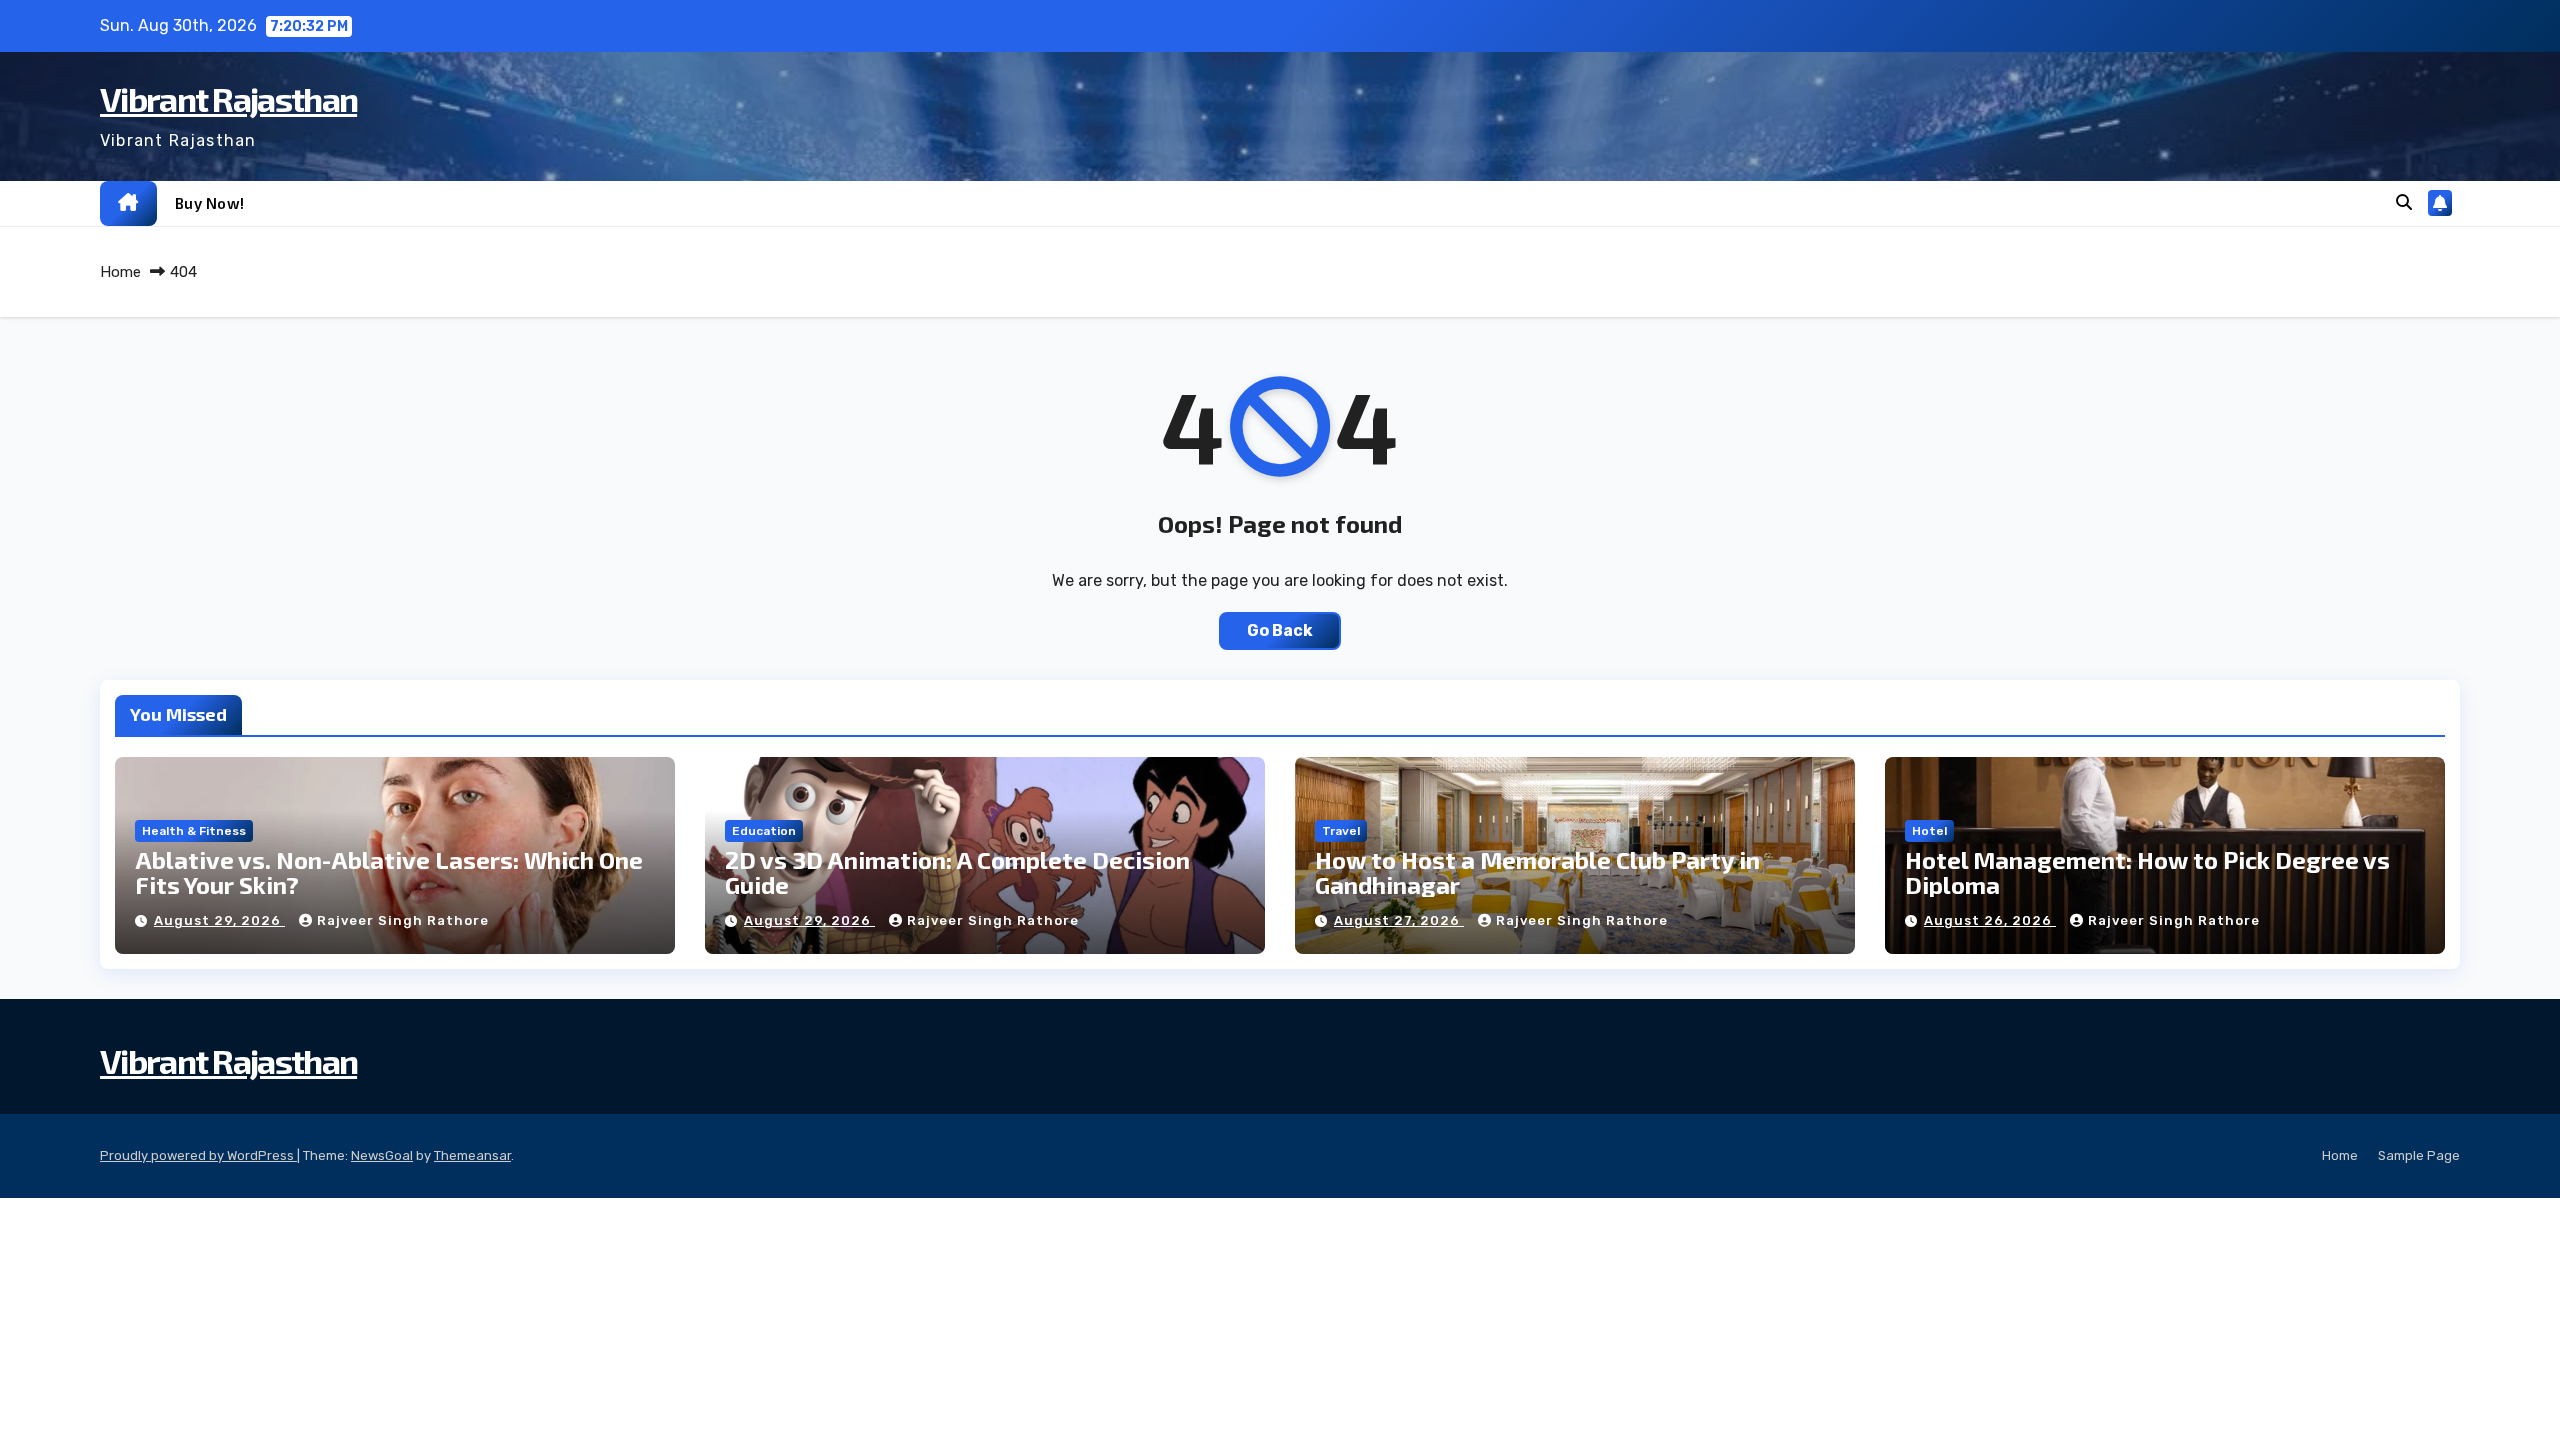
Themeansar (472, 1155)
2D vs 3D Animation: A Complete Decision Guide (957, 872)
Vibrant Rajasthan (228, 98)
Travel (1341, 831)
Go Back (1280, 630)
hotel (1929, 831)
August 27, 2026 (1399, 920)
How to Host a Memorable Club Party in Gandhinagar (1537, 872)
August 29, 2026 (219, 920)
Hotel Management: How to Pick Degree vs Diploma (2147, 872)
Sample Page (2419, 1155)
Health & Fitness (194, 831)
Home (120, 272)
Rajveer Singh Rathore (403, 920)
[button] (2404, 202)
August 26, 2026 (1990, 920)
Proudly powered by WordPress (198, 1155)
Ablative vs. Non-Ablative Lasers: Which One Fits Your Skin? (389, 872)
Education (764, 831)
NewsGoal (382, 1155)
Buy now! (210, 203)
